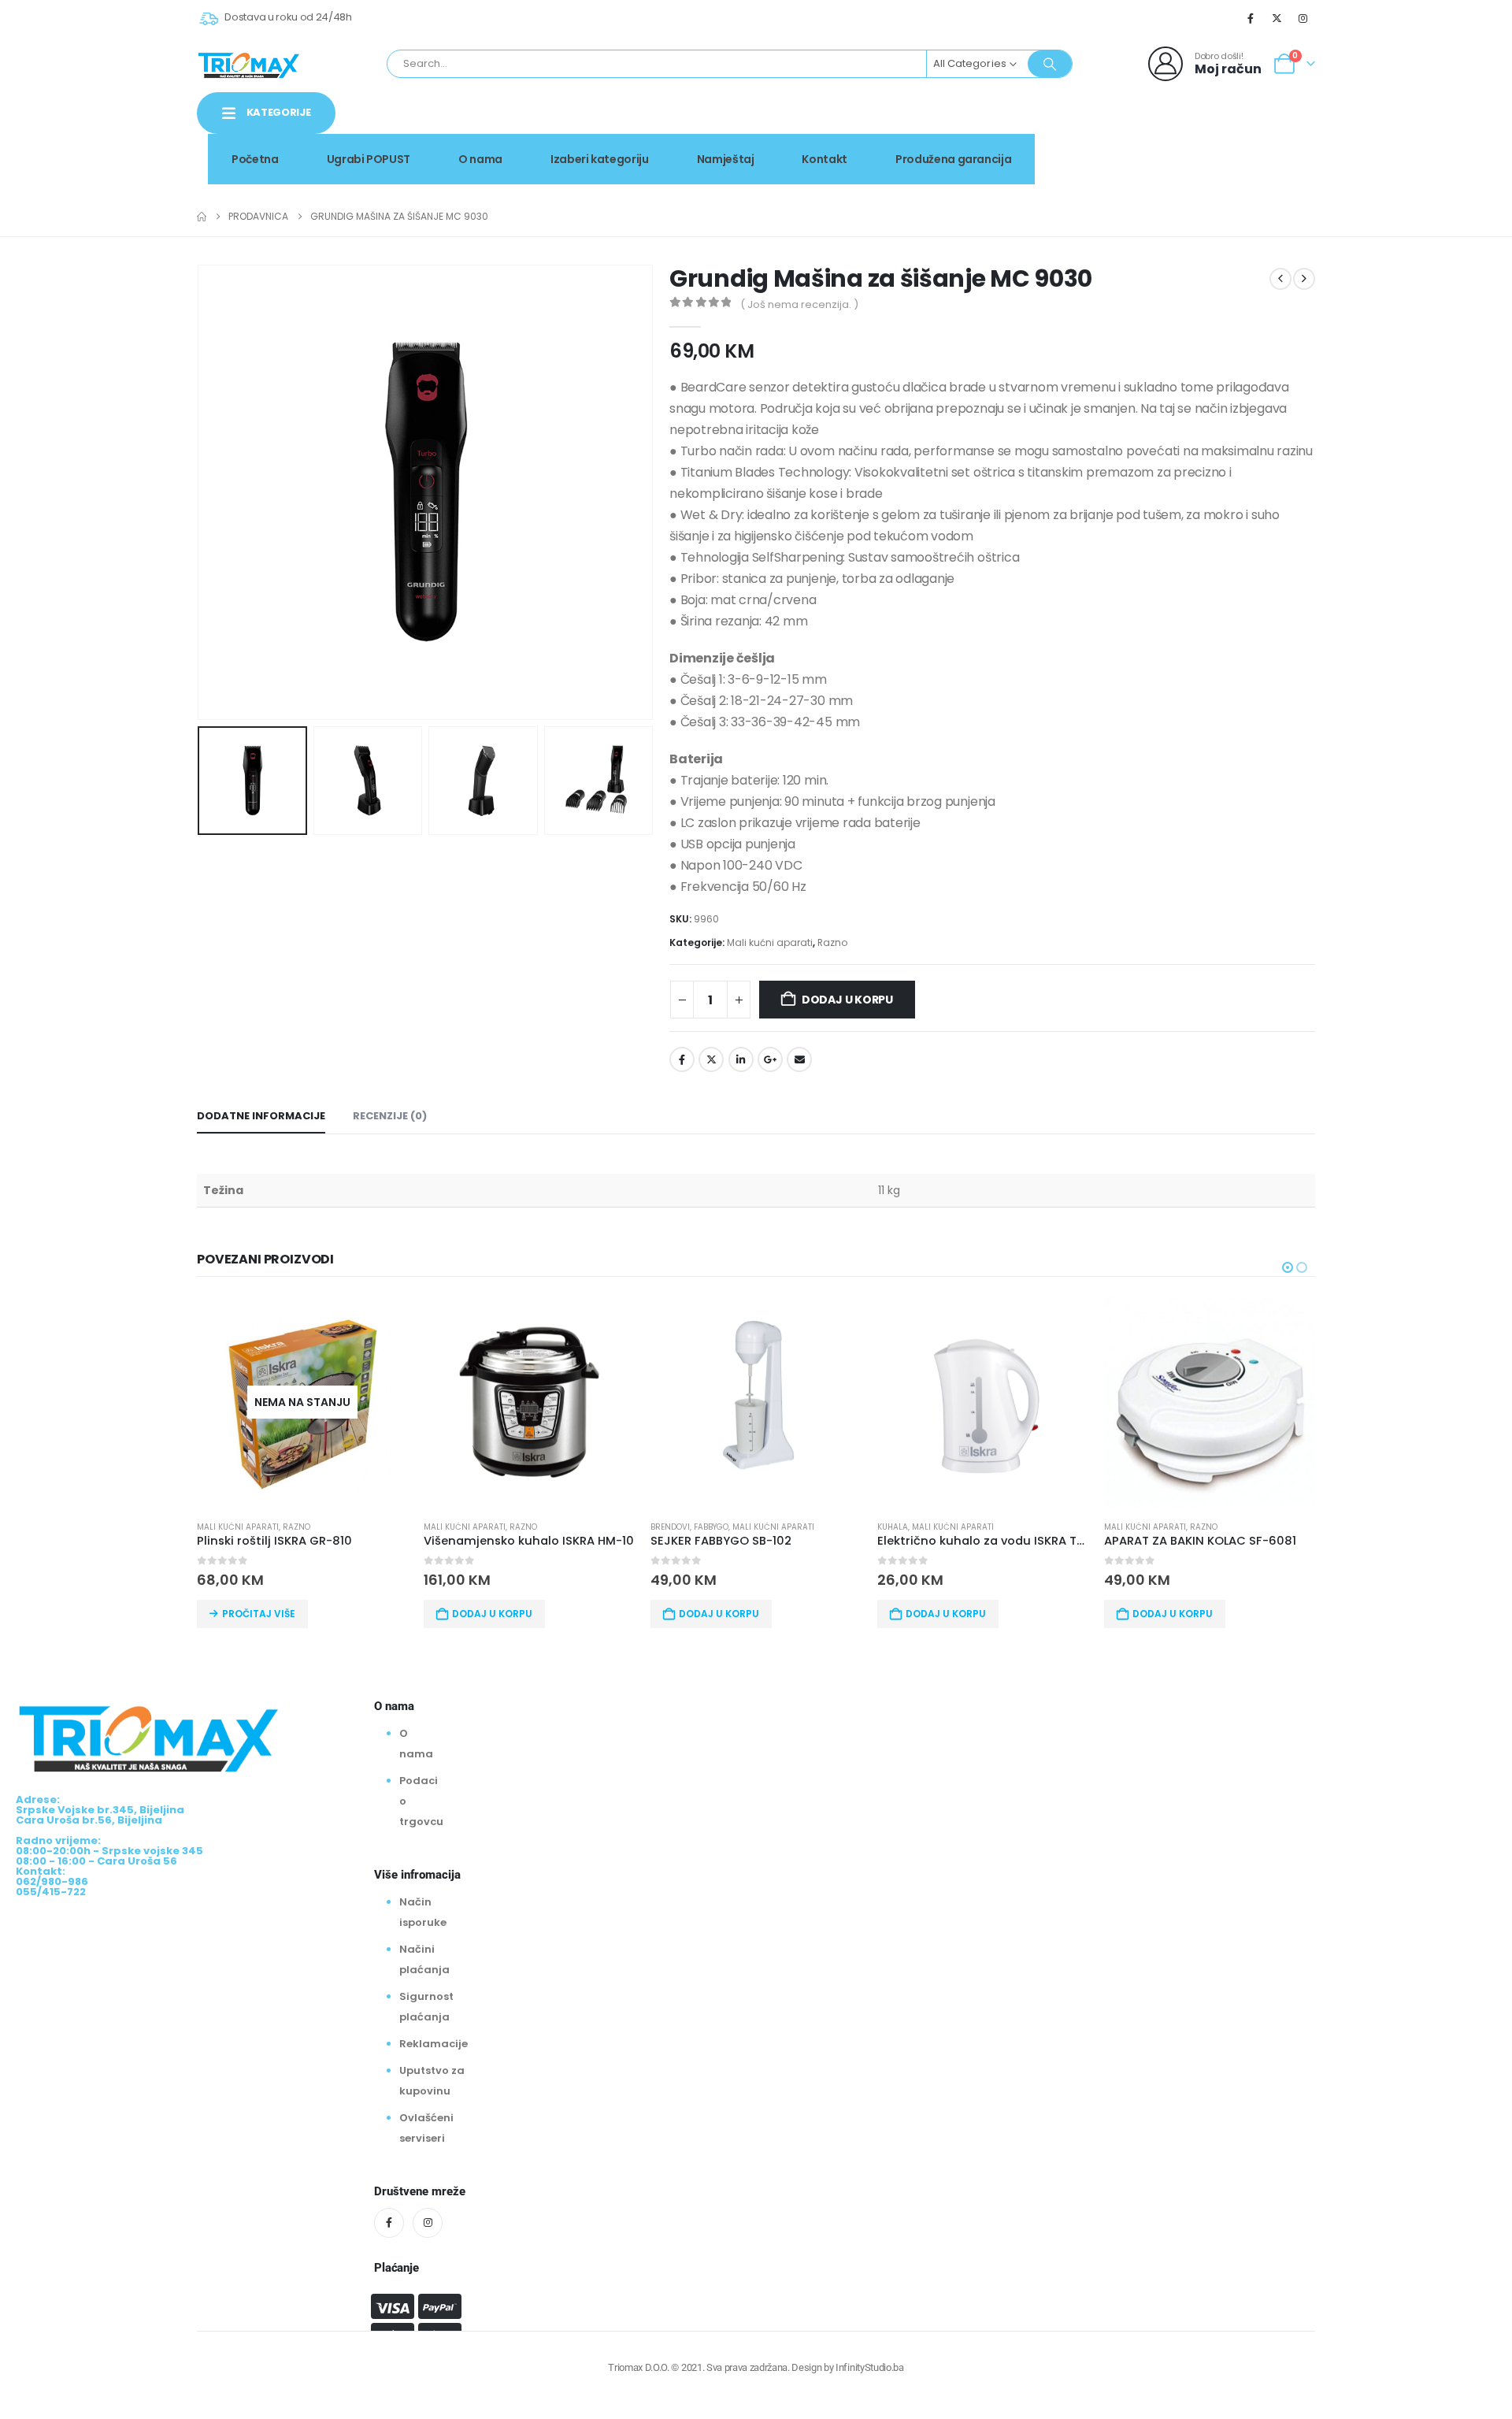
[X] (1277, 18)
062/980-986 (1266, 146)
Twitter (711, 1059)
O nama (480, 159)
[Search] (1050, 64)
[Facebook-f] (389, 2223)
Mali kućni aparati (770, 942)
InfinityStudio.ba (869, 2367)
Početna (255, 159)
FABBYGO (711, 1527)
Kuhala (893, 1527)
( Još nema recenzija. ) (799, 304)
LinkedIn (741, 1059)
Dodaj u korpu (847, 1000)
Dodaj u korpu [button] (492, 1614)
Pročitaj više (259, 1614)
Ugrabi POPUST (369, 159)
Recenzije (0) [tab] (390, 1116)
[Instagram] (1303, 18)
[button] (201, 492)
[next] (1304, 279)
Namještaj (726, 159)
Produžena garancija (953, 159)
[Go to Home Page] (202, 217)
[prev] (1280, 279)
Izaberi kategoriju (600, 159)
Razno (832, 942)
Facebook (682, 1059)
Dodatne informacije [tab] (261, 1116)
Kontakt (825, 159)
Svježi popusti (1182, 129)
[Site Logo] (249, 64)
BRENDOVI (670, 1527)
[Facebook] (1251, 18)
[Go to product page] (529, 1402)
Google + (770, 1059)
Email (799, 1059)
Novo (1275, 129)
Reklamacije (434, 2044)
